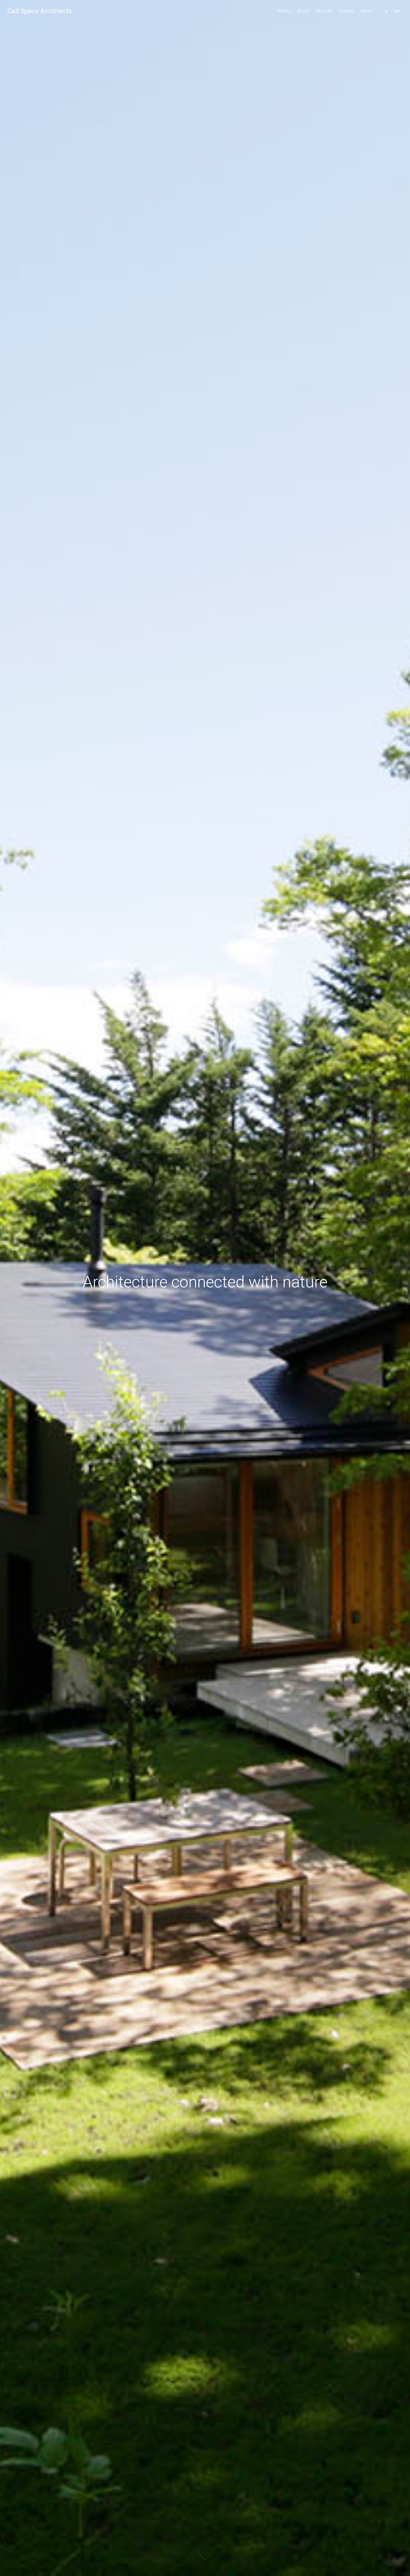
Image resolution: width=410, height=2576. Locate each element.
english (398, 19)
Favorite (324, 11)
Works (284, 11)
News (367, 11)
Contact (347, 11)
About (303, 11)
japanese (388, 19)
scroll (205, 2556)
